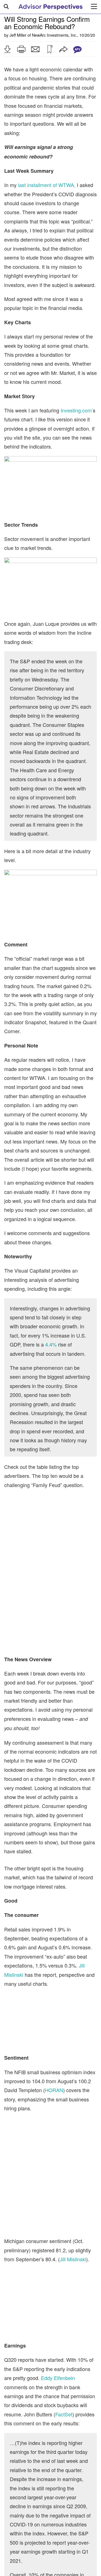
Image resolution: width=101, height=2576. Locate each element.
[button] (7, 49)
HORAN (54, 2090)
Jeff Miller (18, 35)
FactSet (64, 2414)
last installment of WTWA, (47, 185)
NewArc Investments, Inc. (55, 35)
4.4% (51, 1344)
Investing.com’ (77, 410)
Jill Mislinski (73, 2259)
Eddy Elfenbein (58, 2378)
